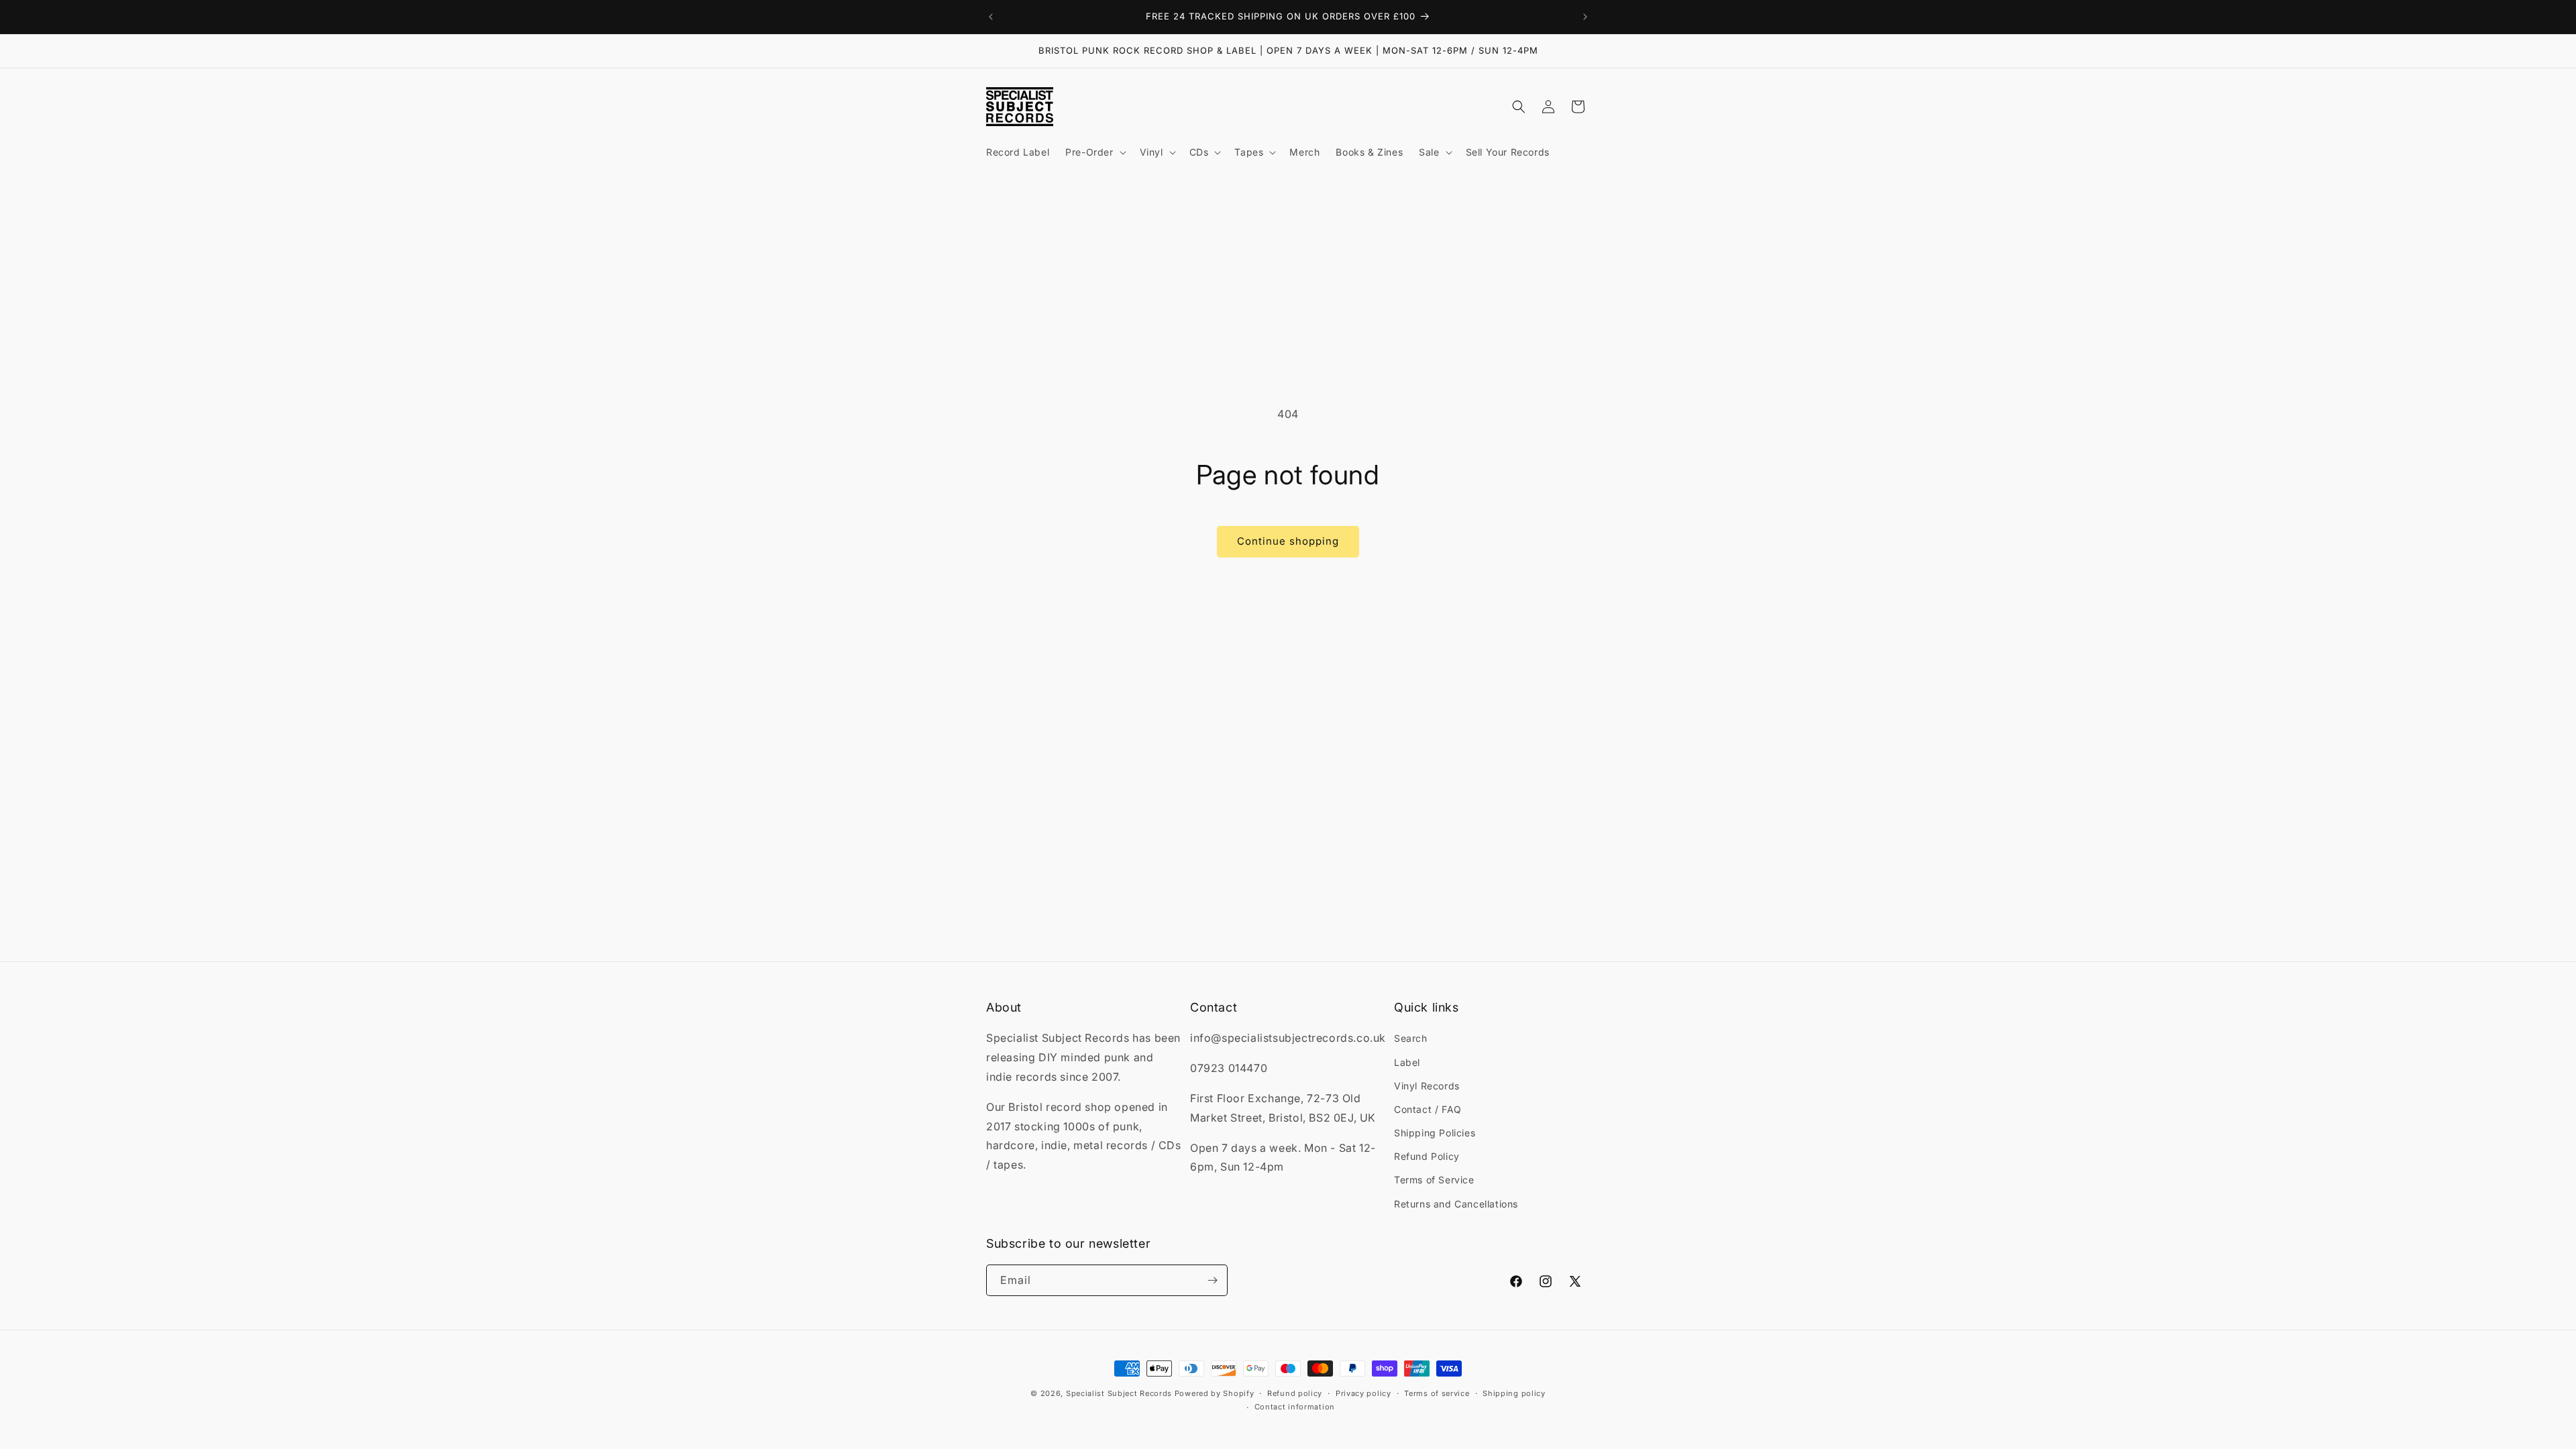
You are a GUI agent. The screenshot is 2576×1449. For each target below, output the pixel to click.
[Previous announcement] (991, 17)
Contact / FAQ (1428, 1109)
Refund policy (1295, 1393)
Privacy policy (1363, 1393)
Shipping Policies (1435, 1133)
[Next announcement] (1585, 17)
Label (1407, 1062)
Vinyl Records (1427, 1086)
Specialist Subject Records (1119, 1393)
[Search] (1519, 107)
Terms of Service (1434, 1180)
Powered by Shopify (1215, 1393)
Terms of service (1437, 1393)
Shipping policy (1514, 1393)
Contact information (1295, 1407)
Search (1411, 1038)
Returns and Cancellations (1456, 1204)
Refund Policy (1427, 1156)
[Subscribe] (1212, 1280)
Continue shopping (1288, 541)
